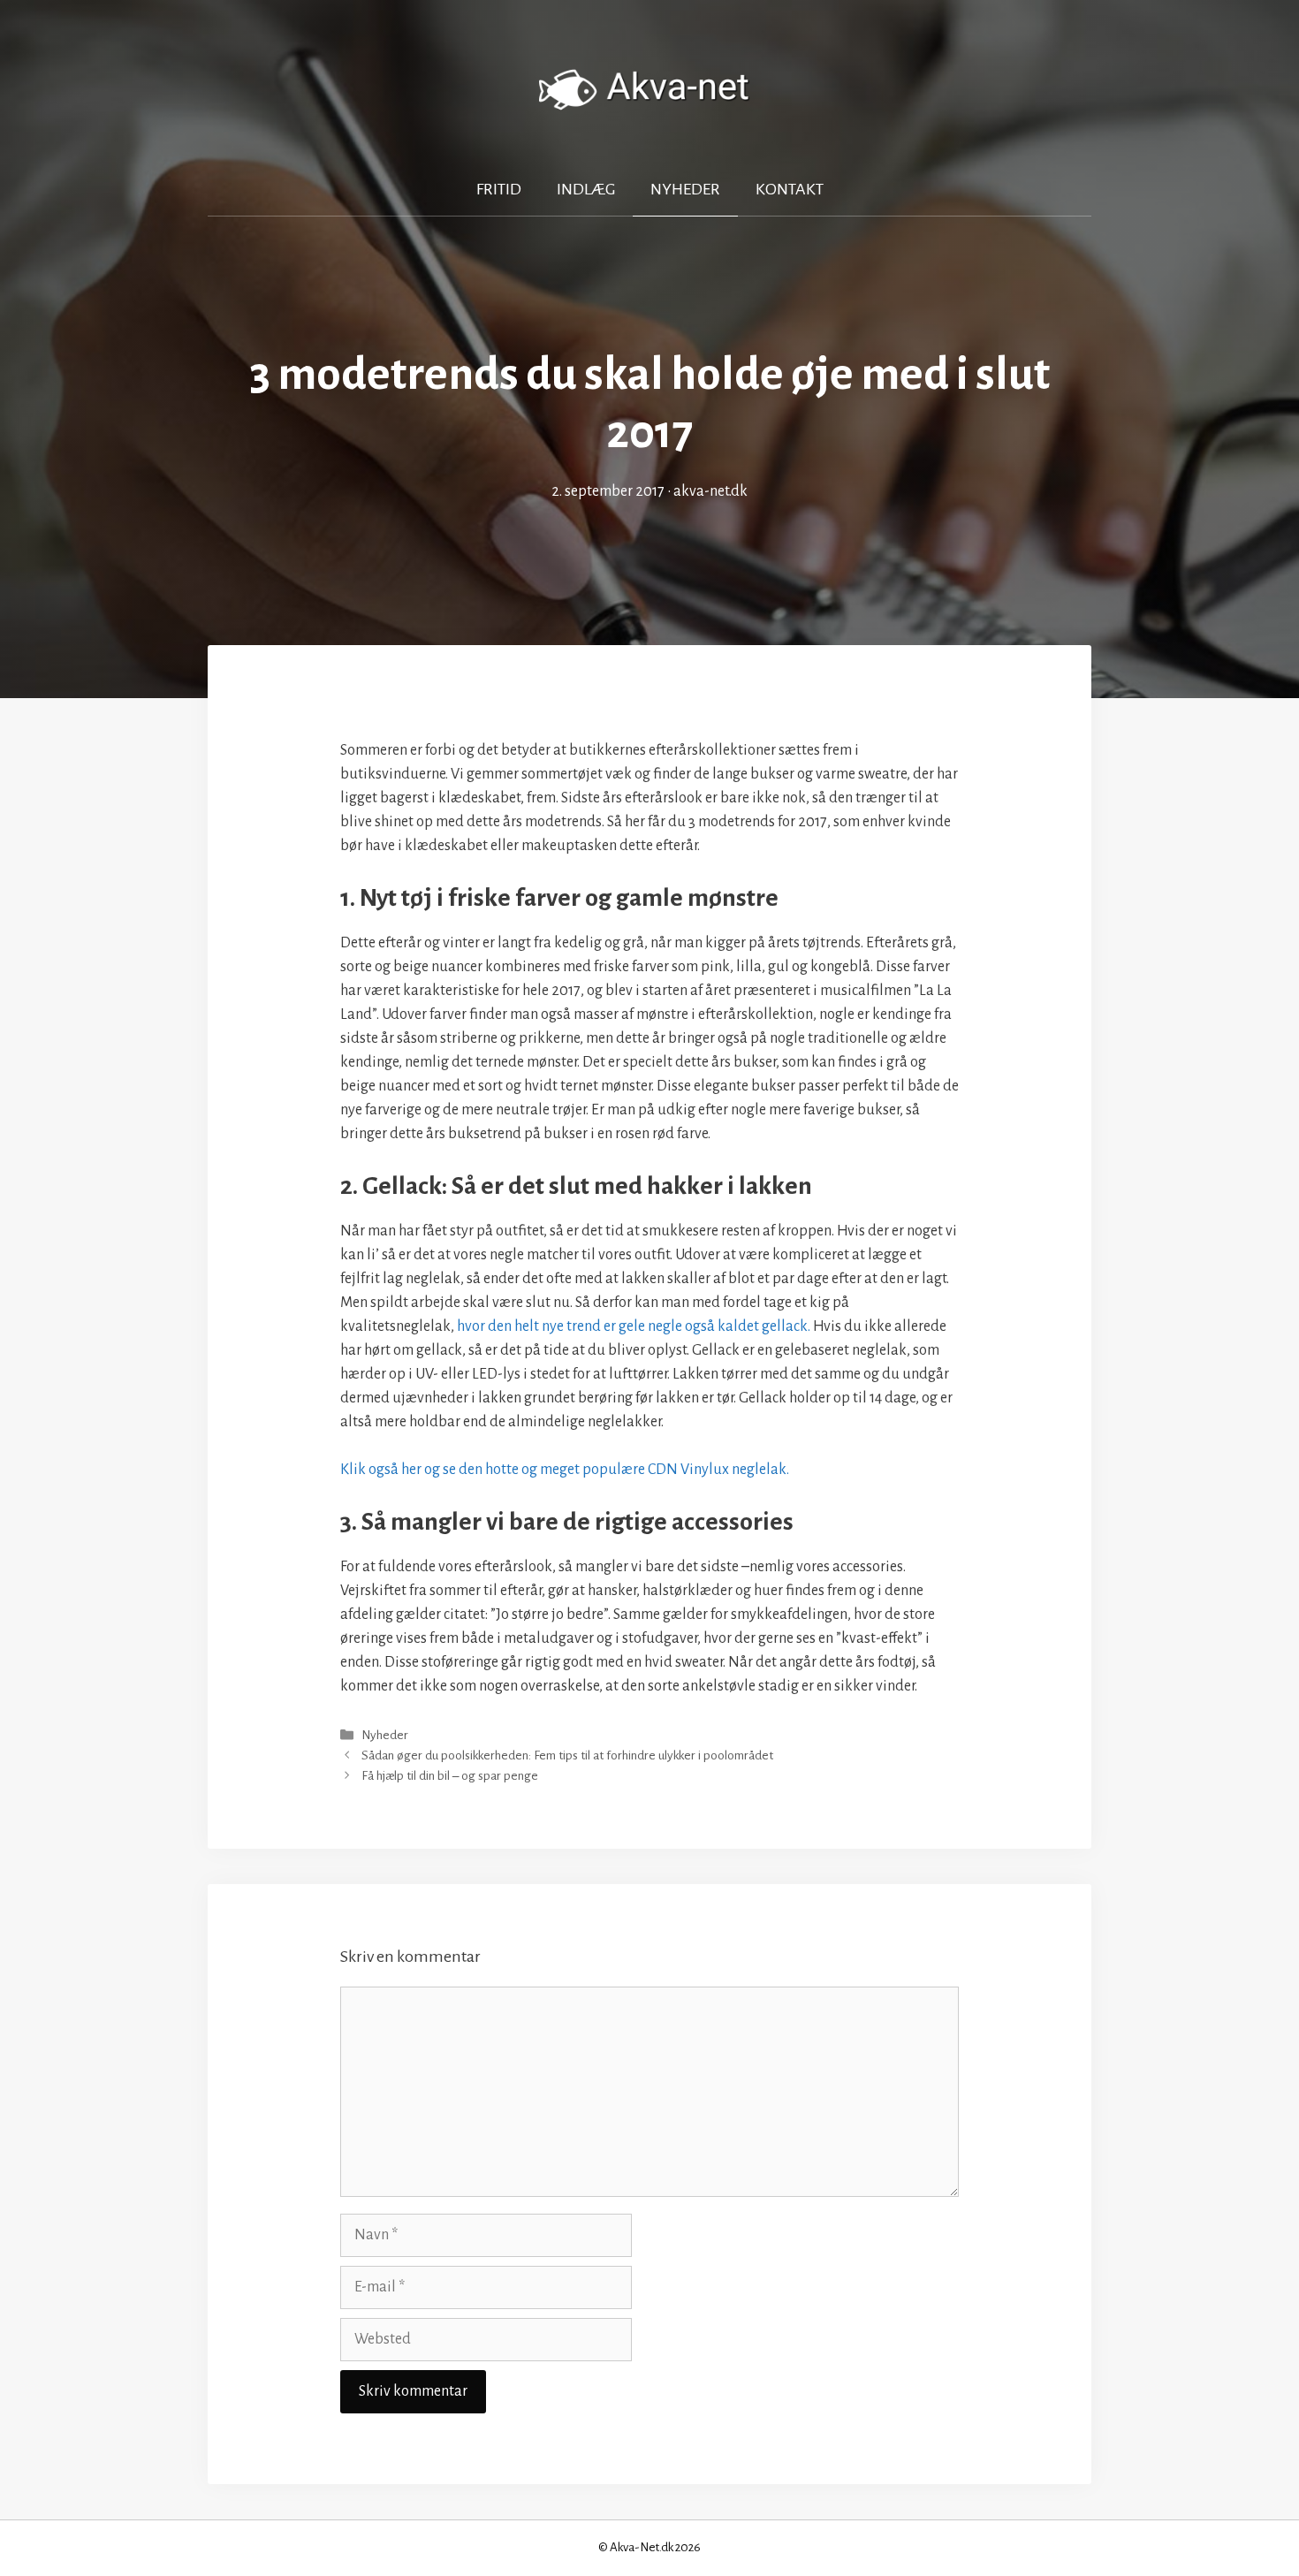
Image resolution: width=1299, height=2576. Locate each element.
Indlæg (586, 189)
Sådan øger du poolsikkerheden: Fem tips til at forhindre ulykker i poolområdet (567, 1755)
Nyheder (685, 189)
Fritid (499, 189)
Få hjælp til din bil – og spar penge (450, 1776)
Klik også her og (565, 1470)
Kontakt (790, 189)
